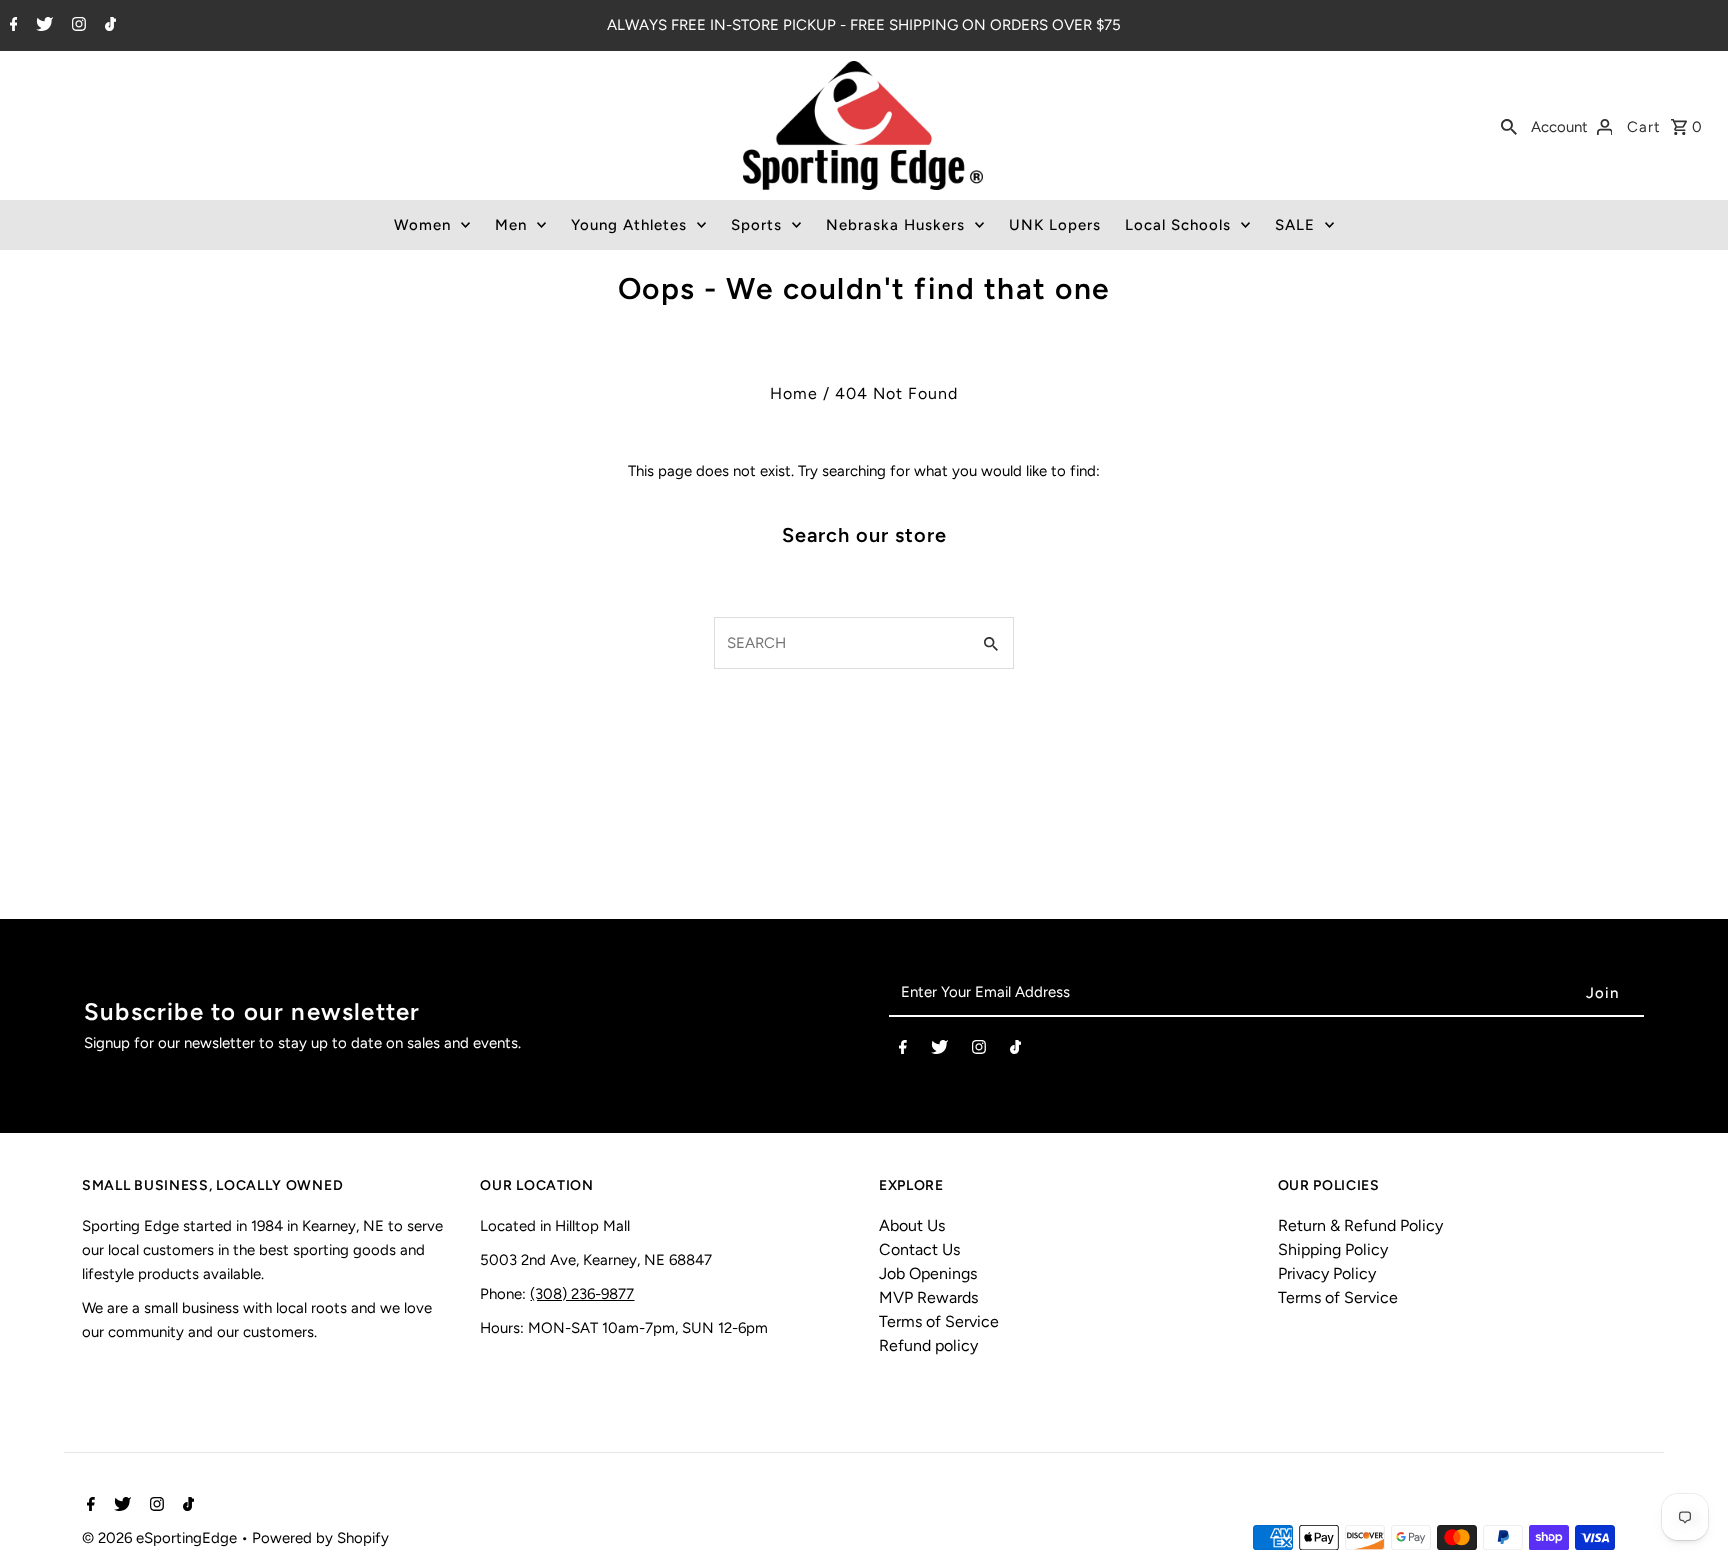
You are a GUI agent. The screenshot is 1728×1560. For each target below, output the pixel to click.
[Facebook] (11, 26)
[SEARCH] (1509, 126)
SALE (1295, 225)
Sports (756, 225)
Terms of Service (939, 1321)
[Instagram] (76, 26)
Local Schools (1178, 225)
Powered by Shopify (320, 1538)
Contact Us (919, 1249)
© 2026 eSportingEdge (161, 1538)
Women (422, 225)
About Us (912, 1225)
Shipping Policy (1333, 1249)
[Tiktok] (108, 26)
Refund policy (928, 1345)
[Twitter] (42, 26)
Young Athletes (629, 225)
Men (511, 225)
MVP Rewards (928, 1297)
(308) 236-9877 (582, 1294)
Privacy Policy (1327, 1273)
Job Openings (928, 1273)
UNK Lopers (1055, 225)
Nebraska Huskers (895, 225)
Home (794, 393)
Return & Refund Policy (1360, 1225)
